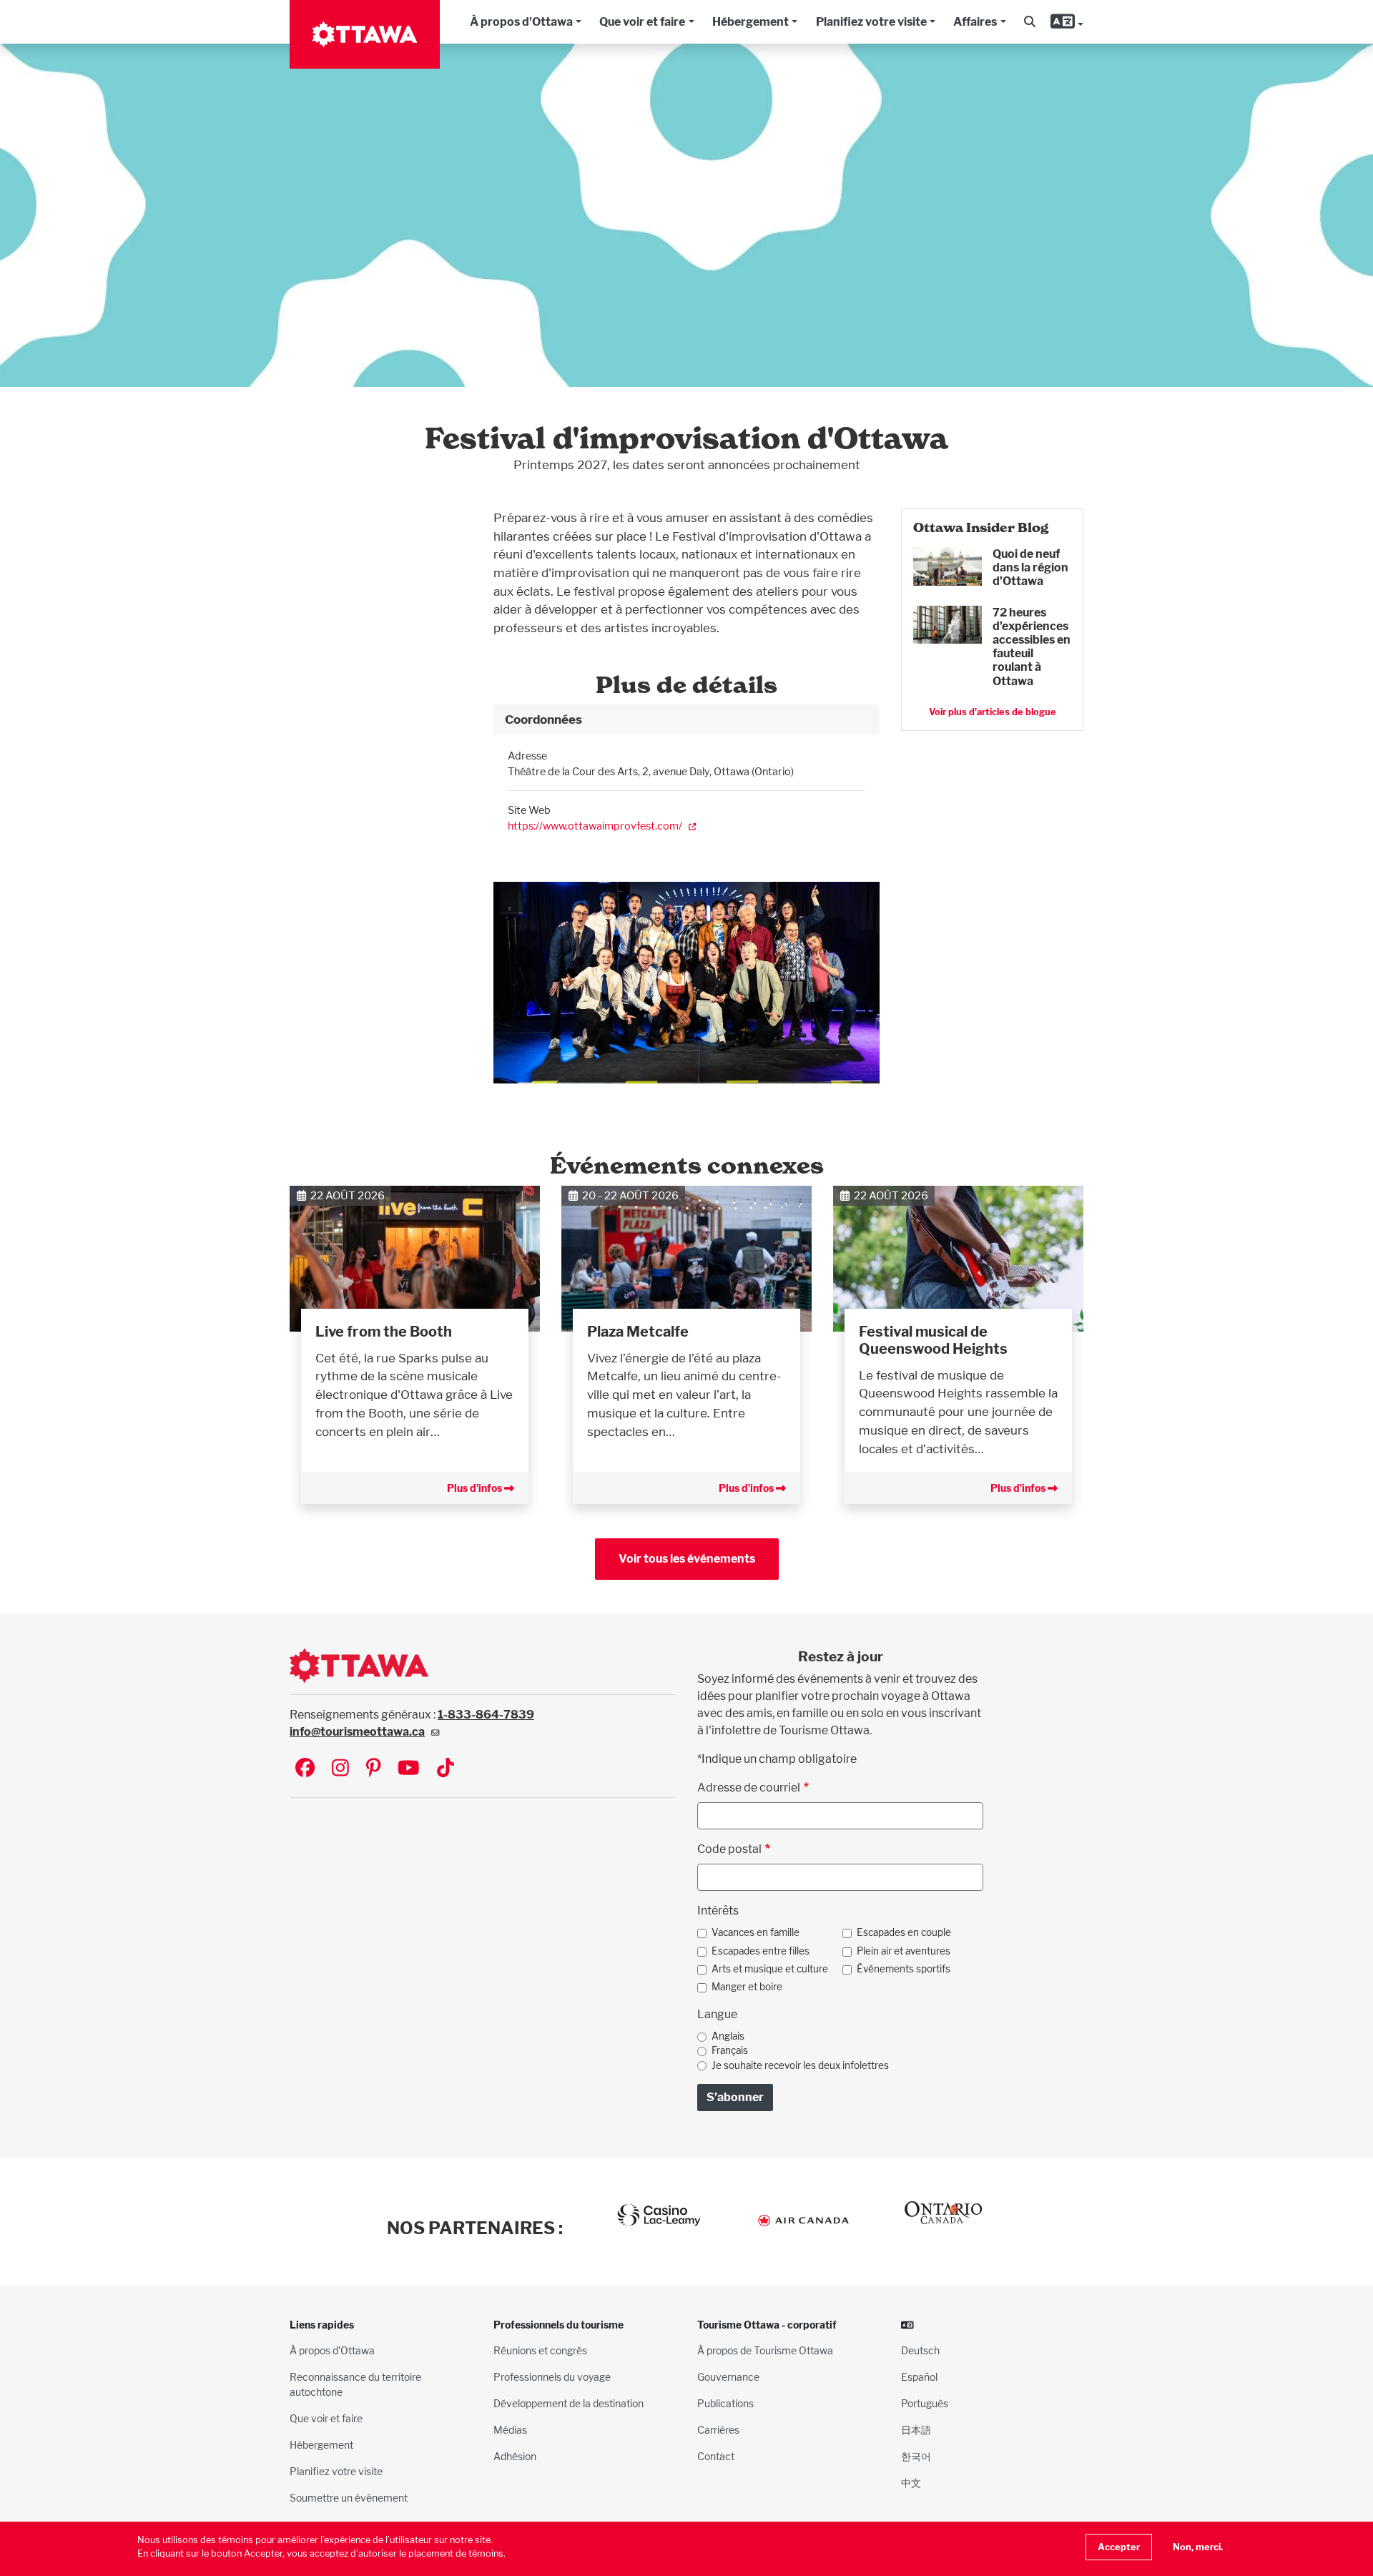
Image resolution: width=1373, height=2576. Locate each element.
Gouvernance (728, 2377)
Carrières (718, 2430)
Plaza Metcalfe (638, 1332)
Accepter (1119, 2547)
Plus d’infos (476, 1488)
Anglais (728, 2036)
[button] (1030, 22)
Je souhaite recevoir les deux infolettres (800, 2065)
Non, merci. (1198, 2547)
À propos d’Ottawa (332, 2350)
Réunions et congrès (540, 2350)
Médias (510, 2430)
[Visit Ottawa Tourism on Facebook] (305, 1769)
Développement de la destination (569, 2403)
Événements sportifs (904, 1969)
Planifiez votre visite (871, 22)
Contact (716, 2456)
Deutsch (920, 2350)
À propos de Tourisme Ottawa (765, 2350)
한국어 (916, 2456)
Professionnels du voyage (552, 2377)
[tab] (686, 719)
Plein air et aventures (904, 1951)
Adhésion (515, 2456)
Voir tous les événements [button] (687, 1559)
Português (925, 2403)
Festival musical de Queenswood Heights (933, 1340)
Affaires (975, 22)
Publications (725, 2403)
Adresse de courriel (749, 1788)
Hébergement (751, 22)
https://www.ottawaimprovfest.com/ (595, 826)
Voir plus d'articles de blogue (993, 712)
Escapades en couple (904, 1932)
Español (919, 2377)
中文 (911, 2483)
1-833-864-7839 (486, 1715)
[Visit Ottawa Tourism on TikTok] (446, 1769)
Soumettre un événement (349, 2498)
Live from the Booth (384, 1332)
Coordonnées (543, 719)
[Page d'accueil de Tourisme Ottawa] (365, 34)
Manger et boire (747, 1987)
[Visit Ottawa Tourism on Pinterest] (373, 1769)
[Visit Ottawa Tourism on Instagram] (340, 1769)
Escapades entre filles (761, 1951)
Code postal (729, 1849)
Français (730, 2050)
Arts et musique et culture (770, 1969)
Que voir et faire (642, 22)
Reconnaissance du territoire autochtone (355, 2384)
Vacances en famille (756, 1932)
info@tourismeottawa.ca (357, 1732)
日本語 (916, 2430)
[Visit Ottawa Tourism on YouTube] (409, 1769)
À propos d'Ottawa (521, 22)
